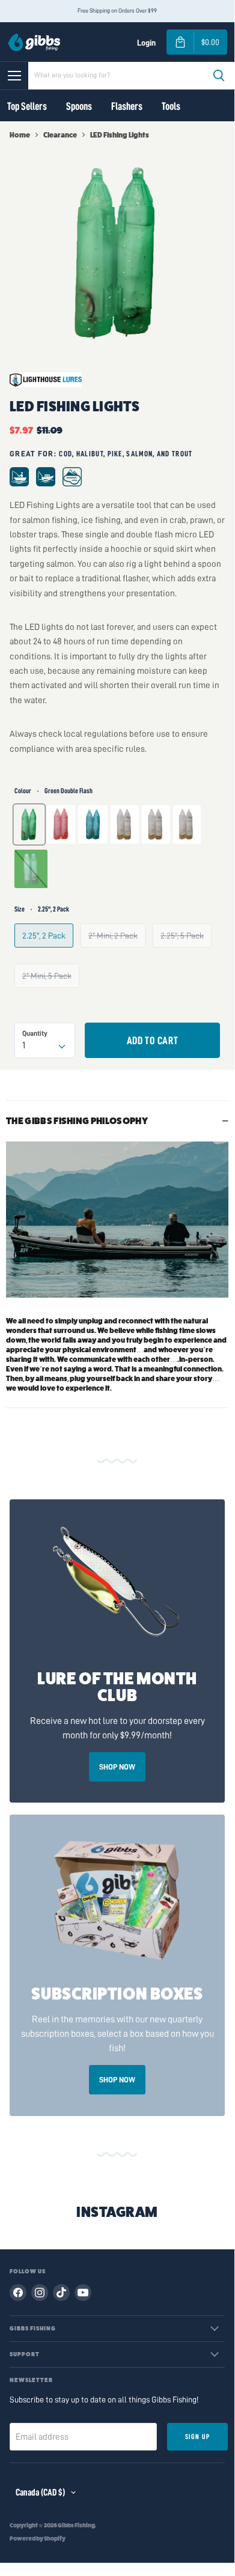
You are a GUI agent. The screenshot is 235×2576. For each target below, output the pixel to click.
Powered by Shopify (38, 2539)
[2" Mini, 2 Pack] (117, 958)
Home (20, 135)
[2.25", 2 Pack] (47, 958)
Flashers (127, 106)
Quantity (35, 1033)
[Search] (219, 76)
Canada (40, 2493)
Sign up (197, 2437)
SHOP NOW (117, 1767)
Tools (171, 106)
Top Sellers (27, 106)
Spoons (79, 106)
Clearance (60, 135)
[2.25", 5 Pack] (186, 958)
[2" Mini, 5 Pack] (50, 998)
